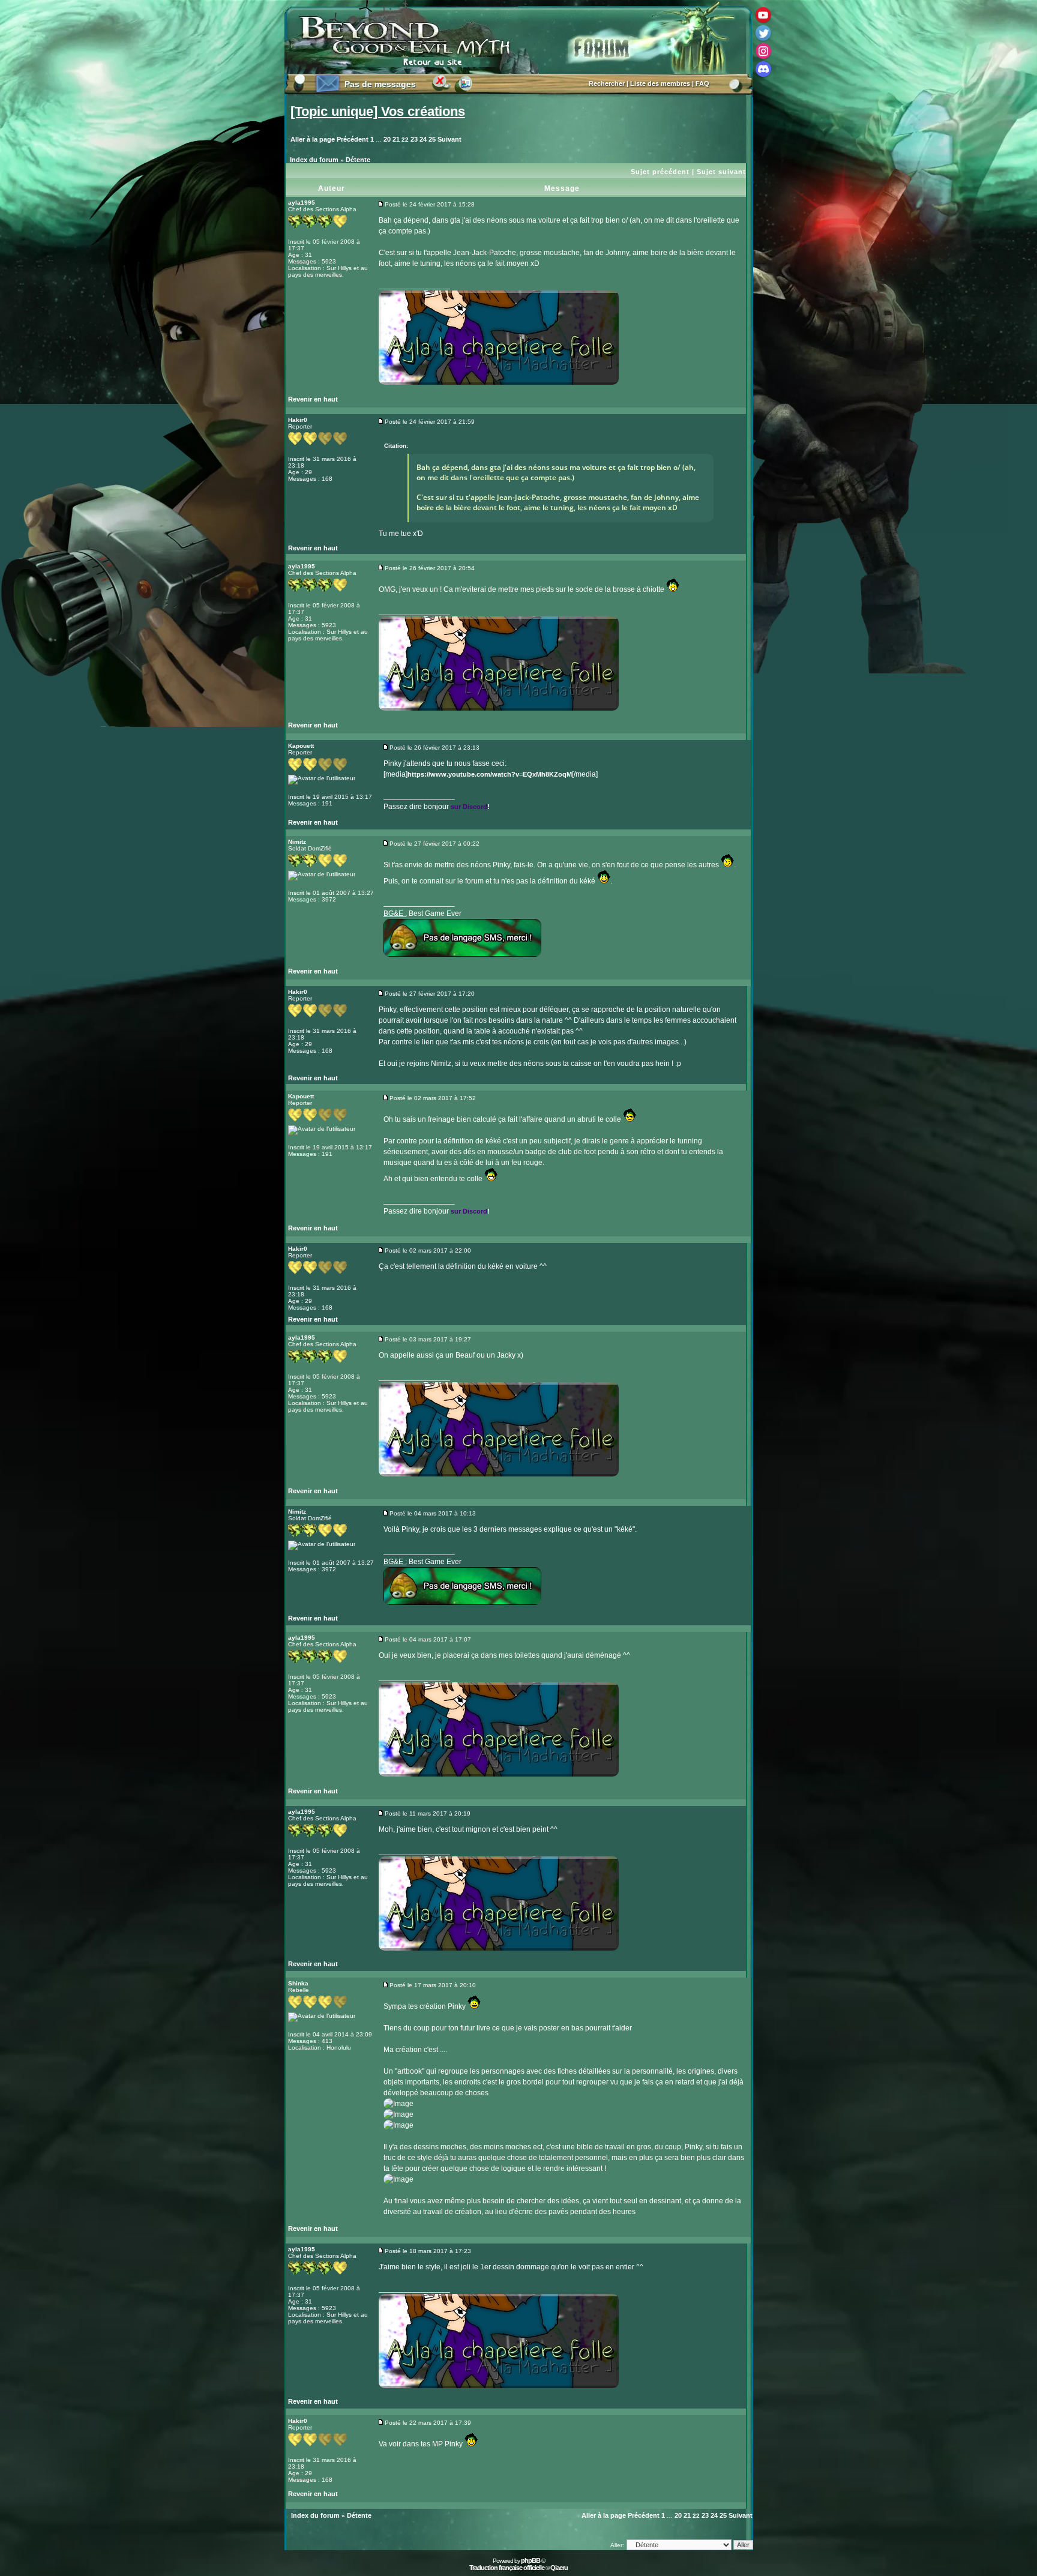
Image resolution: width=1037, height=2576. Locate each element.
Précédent (353, 139)
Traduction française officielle (507, 2568)
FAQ (702, 83)
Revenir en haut (313, 399)
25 (432, 139)
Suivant (449, 139)
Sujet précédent (660, 172)
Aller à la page (313, 139)
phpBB (531, 2560)
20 (387, 139)
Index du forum (314, 160)
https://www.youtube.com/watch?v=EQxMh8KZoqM (490, 774)
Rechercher (607, 83)
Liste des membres (660, 83)
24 (423, 139)
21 (396, 139)
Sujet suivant (721, 172)
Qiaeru (559, 2568)
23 (414, 139)
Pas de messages (380, 84)
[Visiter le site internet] (401, 402)
